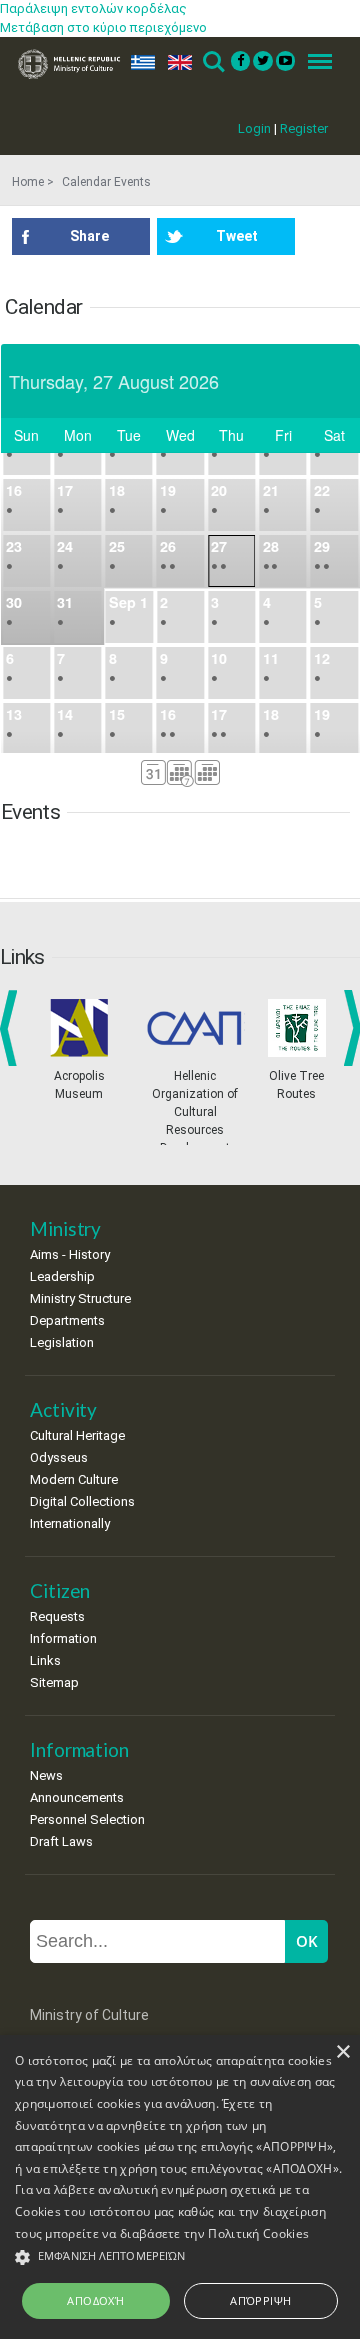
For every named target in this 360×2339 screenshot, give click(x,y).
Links (45, 1660)
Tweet (237, 236)
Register (304, 128)
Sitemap (54, 1682)
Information (63, 1638)
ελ (139, 62)
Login (254, 128)
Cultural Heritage (77, 1435)
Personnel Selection (87, 1819)
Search (212, 62)
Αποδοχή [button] (95, 2300)
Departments (67, 1320)
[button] (180, 2257)
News (46, 1775)
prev (12, 1028)
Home (28, 182)
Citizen (60, 1590)
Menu (314, 62)
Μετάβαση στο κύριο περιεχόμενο (103, 27)
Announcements (77, 1797)
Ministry (65, 1228)
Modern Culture (74, 1479)
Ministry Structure (80, 1298)
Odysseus (59, 1457)
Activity (63, 1409)
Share (89, 236)
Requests (57, 1616)
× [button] (342, 2052)
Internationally (70, 1523)
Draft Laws (61, 1841)
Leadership (62, 1276)
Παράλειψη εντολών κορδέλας (93, 8)
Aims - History (70, 1254)
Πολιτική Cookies (258, 2233)
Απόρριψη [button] (260, 2300)
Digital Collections (82, 1501)
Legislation (62, 1342)
